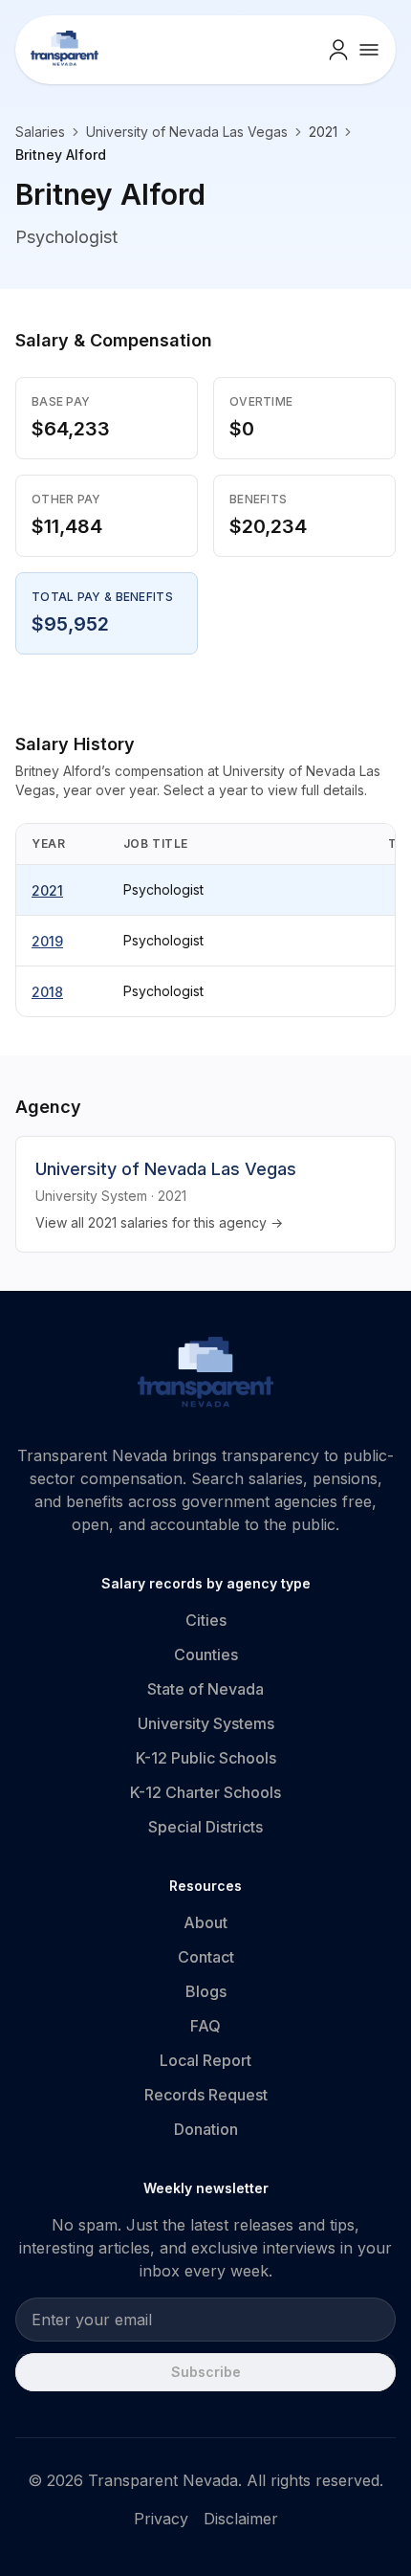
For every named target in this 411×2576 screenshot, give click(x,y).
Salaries (40, 132)
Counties (206, 1654)
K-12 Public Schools (206, 1758)
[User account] (338, 50)
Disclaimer (241, 2519)
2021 (47, 890)
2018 (47, 992)
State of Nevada (205, 1689)
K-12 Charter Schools (205, 1792)
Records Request (206, 2095)
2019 (47, 941)
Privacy (161, 2519)
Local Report (205, 2060)
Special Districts (205, 1827)
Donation (206, 2129)
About (205, 1922)
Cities (206, 1620)
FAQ (205, 2026)
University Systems (206, 1723)
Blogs (206, 1991)
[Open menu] (369, 50)
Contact (206, 1957)
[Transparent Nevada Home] (206, 1375)
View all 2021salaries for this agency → (159, 1222)
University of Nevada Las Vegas (187, 132)
